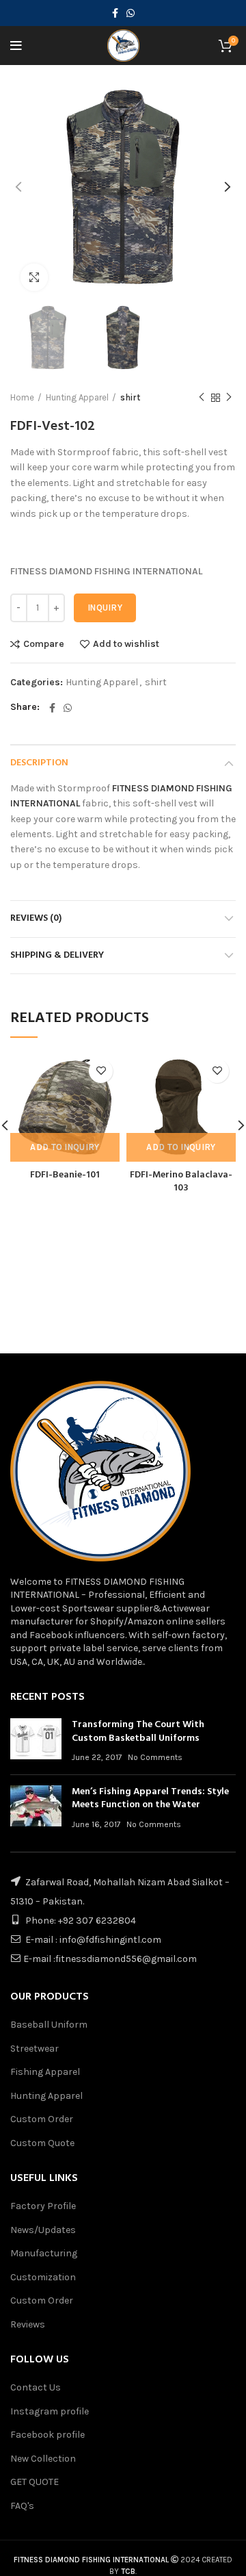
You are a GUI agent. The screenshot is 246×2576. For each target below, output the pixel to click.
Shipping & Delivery (57, 955)
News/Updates (43, 2230)
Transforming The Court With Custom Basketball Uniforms (138, 1732)
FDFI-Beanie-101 (65, 1175)
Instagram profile (50, 2411)
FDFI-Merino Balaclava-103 (181, 1182)
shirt (130, 397)
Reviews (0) (36, 918)
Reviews (28, 2324)
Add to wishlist (126, 644)
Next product (229, 398)
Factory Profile (43, 2206)
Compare (44, 644)
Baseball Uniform (49, 2025)
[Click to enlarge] (34, 277)
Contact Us (36, 2387)
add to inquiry (65, 1147)
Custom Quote (42, 2143)
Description (39, 763)
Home (22, 397)
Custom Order (42, 2119)
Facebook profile (47, 2435)
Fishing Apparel (45, 2072)
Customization (43, 2277)
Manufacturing (44, 2253)
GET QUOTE (35, 2482)
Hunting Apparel (77, 397)
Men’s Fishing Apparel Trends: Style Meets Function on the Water (150, 1799)
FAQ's (22, 2506)
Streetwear (35, 2049)
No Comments (155, 1757)
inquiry (105, 608)
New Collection (43, 2459)
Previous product (202, 398)
